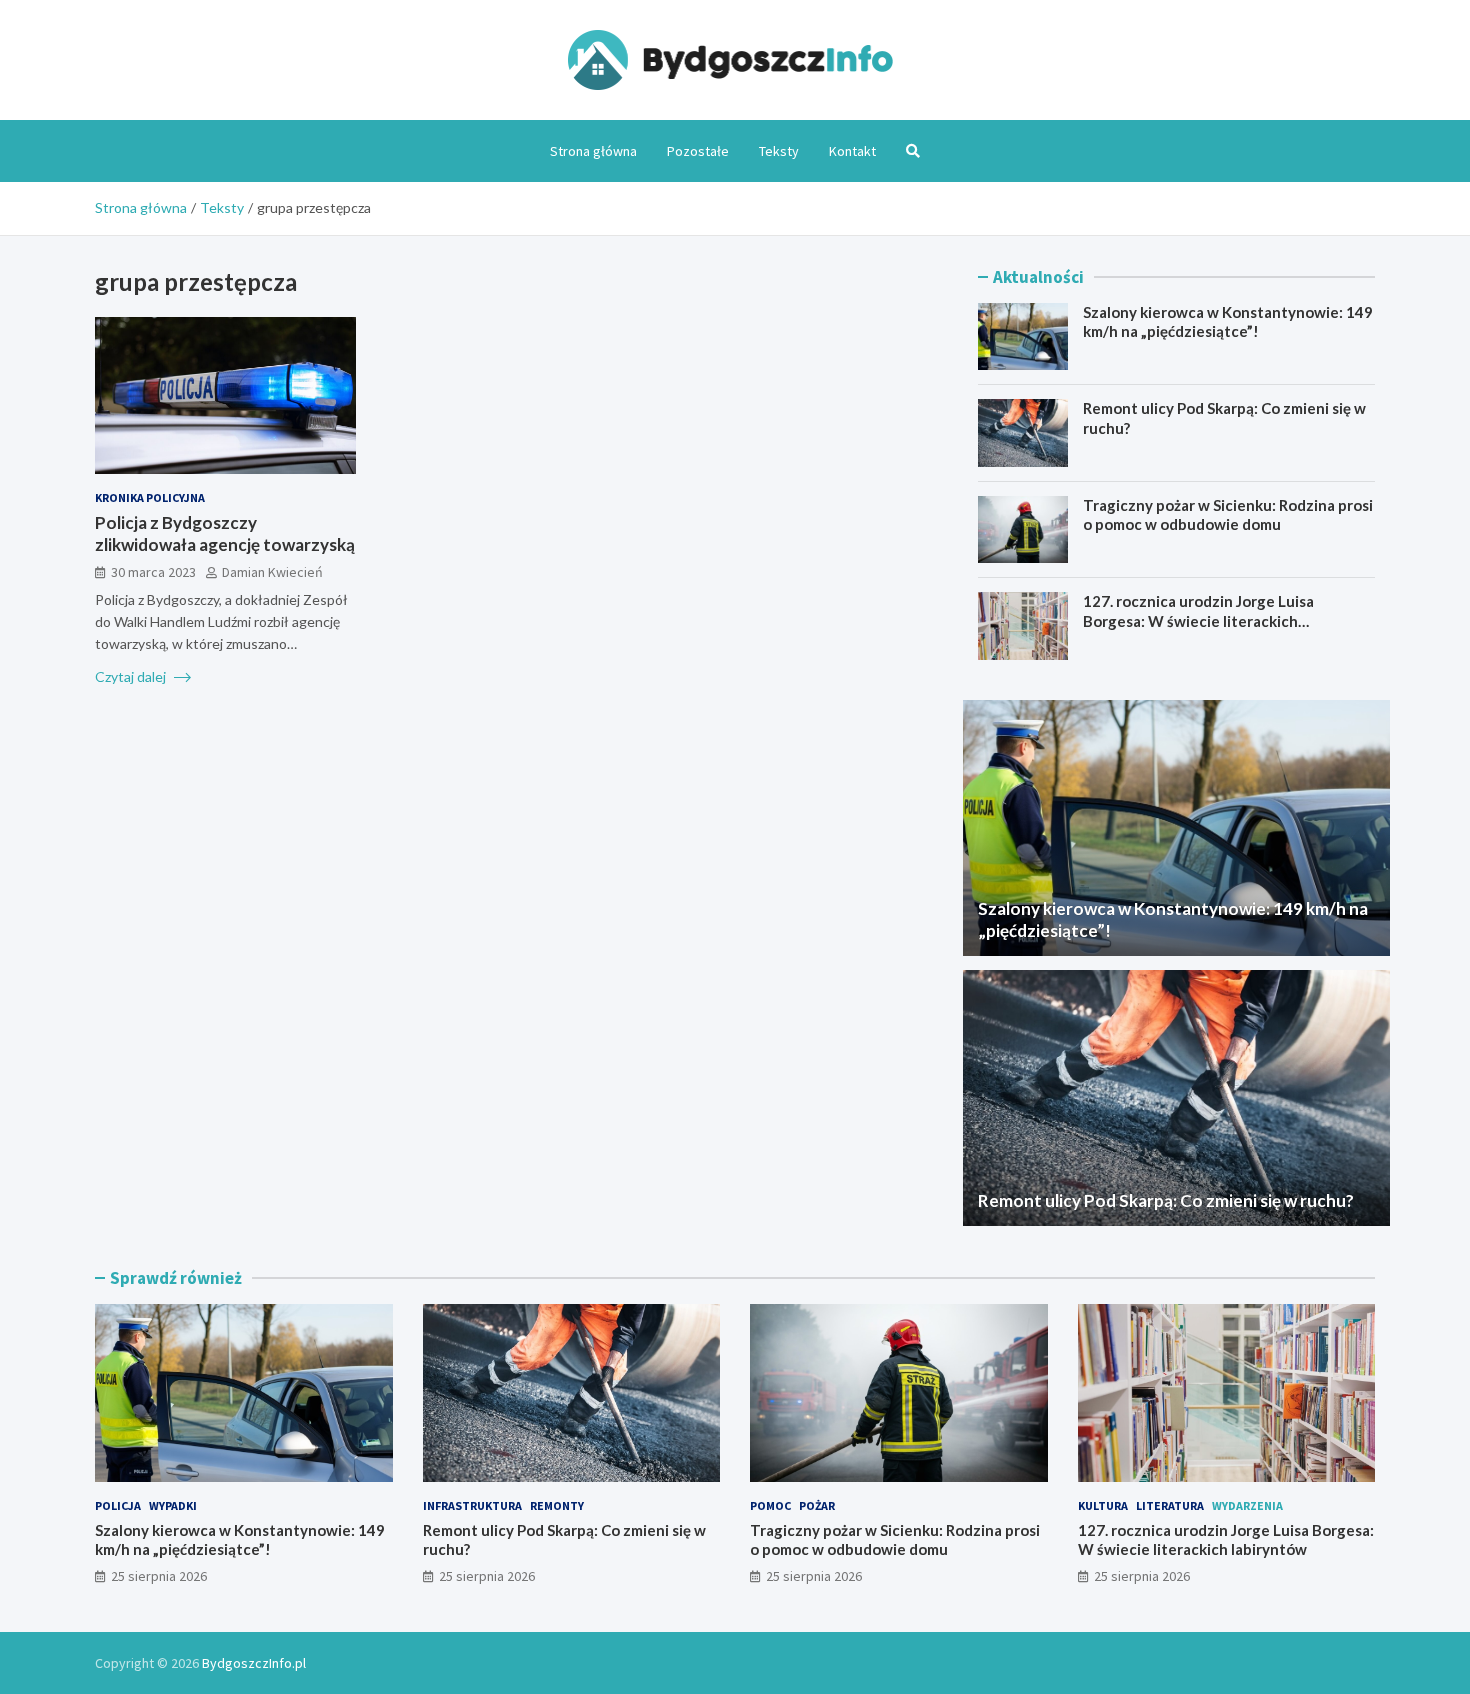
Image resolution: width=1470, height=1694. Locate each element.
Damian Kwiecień (272, 572)
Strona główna (593, 151)
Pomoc (770, 1505)
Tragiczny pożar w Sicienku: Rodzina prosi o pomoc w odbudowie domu (1228, 515)
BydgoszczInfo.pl (254, 1663)
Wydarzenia (1247, 1505)
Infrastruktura (472, 1505)
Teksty (779, 151)
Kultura (1103, 1505)
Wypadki (173, 1505)
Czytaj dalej (132, 675)
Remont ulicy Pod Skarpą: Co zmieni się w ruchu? (1166, 1200)
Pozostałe (698, 151)
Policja (118, 1505)
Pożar (817, 1505)
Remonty (557, 1505)
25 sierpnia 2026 (159, 1576)
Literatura (1170, 1505)
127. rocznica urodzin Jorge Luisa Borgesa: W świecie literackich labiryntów (1198, 620)
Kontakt (852, 151)
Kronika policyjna (150, 497)
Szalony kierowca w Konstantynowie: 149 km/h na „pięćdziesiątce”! (1228, 322)
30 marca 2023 (153, 572)
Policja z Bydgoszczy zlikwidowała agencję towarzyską (225, 533)
